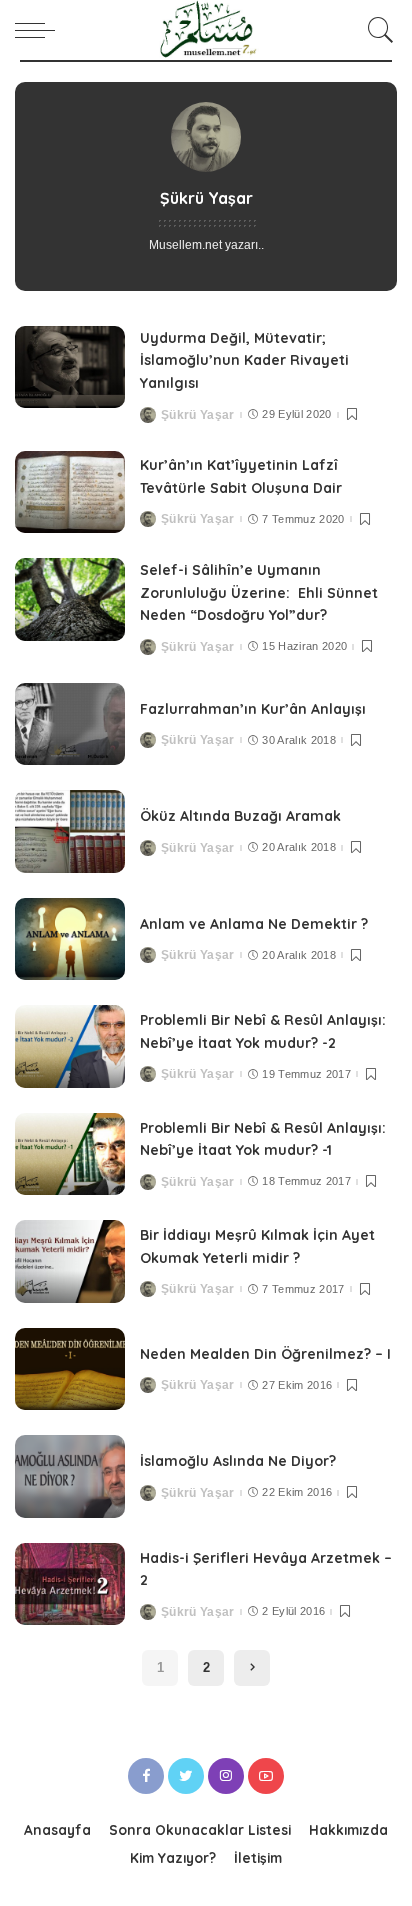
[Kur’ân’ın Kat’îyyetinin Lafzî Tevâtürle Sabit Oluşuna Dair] (70, 492)
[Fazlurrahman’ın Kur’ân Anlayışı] (70, 724)
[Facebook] (146, 1776)
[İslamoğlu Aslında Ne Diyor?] (70, 1476)
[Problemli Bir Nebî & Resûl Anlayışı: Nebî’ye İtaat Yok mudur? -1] (70, 1154)
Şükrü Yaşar (198, 415)
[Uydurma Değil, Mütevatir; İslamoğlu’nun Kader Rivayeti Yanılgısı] (70, 367)
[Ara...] (377, 30)
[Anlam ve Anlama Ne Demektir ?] (70, 939)
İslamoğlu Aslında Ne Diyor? (238, 1461)
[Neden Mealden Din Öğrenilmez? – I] (70, 1369)
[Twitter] (186, 1776)
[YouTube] (266, 1776)
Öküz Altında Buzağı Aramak (240, 816)
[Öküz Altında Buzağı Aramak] (70, 831)
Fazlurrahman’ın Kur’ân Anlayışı (253, 709)
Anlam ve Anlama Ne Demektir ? (254, 924)
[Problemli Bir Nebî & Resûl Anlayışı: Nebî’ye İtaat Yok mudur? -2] (70, 1046)
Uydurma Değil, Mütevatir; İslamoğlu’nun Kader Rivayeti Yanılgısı (244, 360)
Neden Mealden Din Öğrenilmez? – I (265, 1354)
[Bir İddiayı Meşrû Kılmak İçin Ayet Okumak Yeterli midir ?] (70, 1261)
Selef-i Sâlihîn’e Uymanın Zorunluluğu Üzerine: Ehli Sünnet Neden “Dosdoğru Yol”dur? (259, 592)
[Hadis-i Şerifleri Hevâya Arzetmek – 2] (70, 1584)
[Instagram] (226, 1776)
